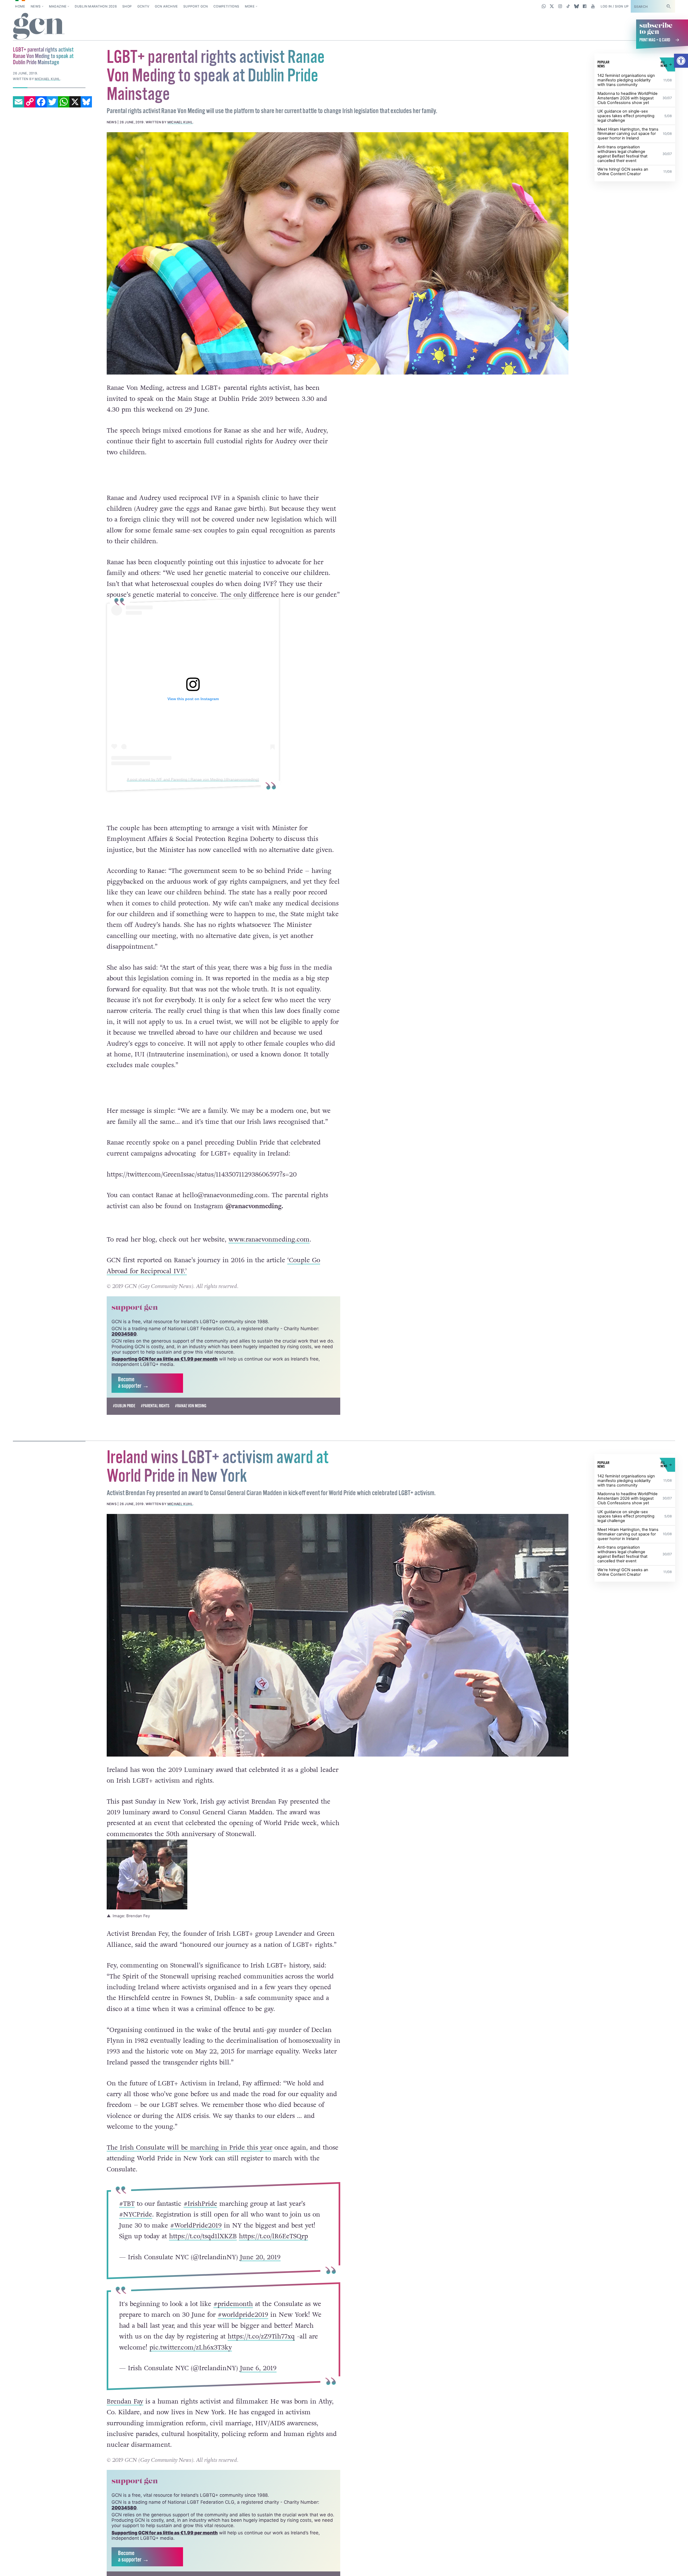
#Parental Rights (155, 1419)
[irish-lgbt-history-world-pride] (338, 1648)
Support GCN (196, 6)
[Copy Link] (30, 102)
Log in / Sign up (615, 6)
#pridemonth (233, 2316)
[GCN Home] (39, 27)
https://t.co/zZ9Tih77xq (261, 2349)
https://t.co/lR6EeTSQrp (273, 2249)
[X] (75, 102)
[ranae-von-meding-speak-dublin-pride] (338, 253)
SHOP (127, 6)
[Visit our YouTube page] (593, 6)
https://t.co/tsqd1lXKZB (203, 2249)
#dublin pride (124, 1419)
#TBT (127, 2216)
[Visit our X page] (552, 6)
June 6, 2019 (258, 2381)
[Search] (668, 6)
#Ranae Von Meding (191, 1419)
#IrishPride (200, 2216)
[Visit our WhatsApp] (544, 6)
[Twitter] (52, 102)
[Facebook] (41, 102)
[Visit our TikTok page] (568, 6)
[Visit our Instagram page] (560, 6)
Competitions (226, 6)
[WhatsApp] (64, 102)
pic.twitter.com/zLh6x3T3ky (190, 2360)
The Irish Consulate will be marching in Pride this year (189, 2160)
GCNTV (143, 6)
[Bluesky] (86, 102)
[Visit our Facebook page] (585, 6)
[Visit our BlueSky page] (576, 6)
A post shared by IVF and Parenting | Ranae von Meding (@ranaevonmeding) (193, 779)
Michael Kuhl (180, 122)
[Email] (19, 102)
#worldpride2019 (243, 2327)
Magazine (58, 6)
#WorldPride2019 (196, 2238)
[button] (681, 61)
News (36, 6)
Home (20, 6)
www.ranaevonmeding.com (269, 1252)
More (250, 6)
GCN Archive (166, 6)
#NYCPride (135, 2227)
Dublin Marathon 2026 (96, 6)
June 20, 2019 (260, 2270)
